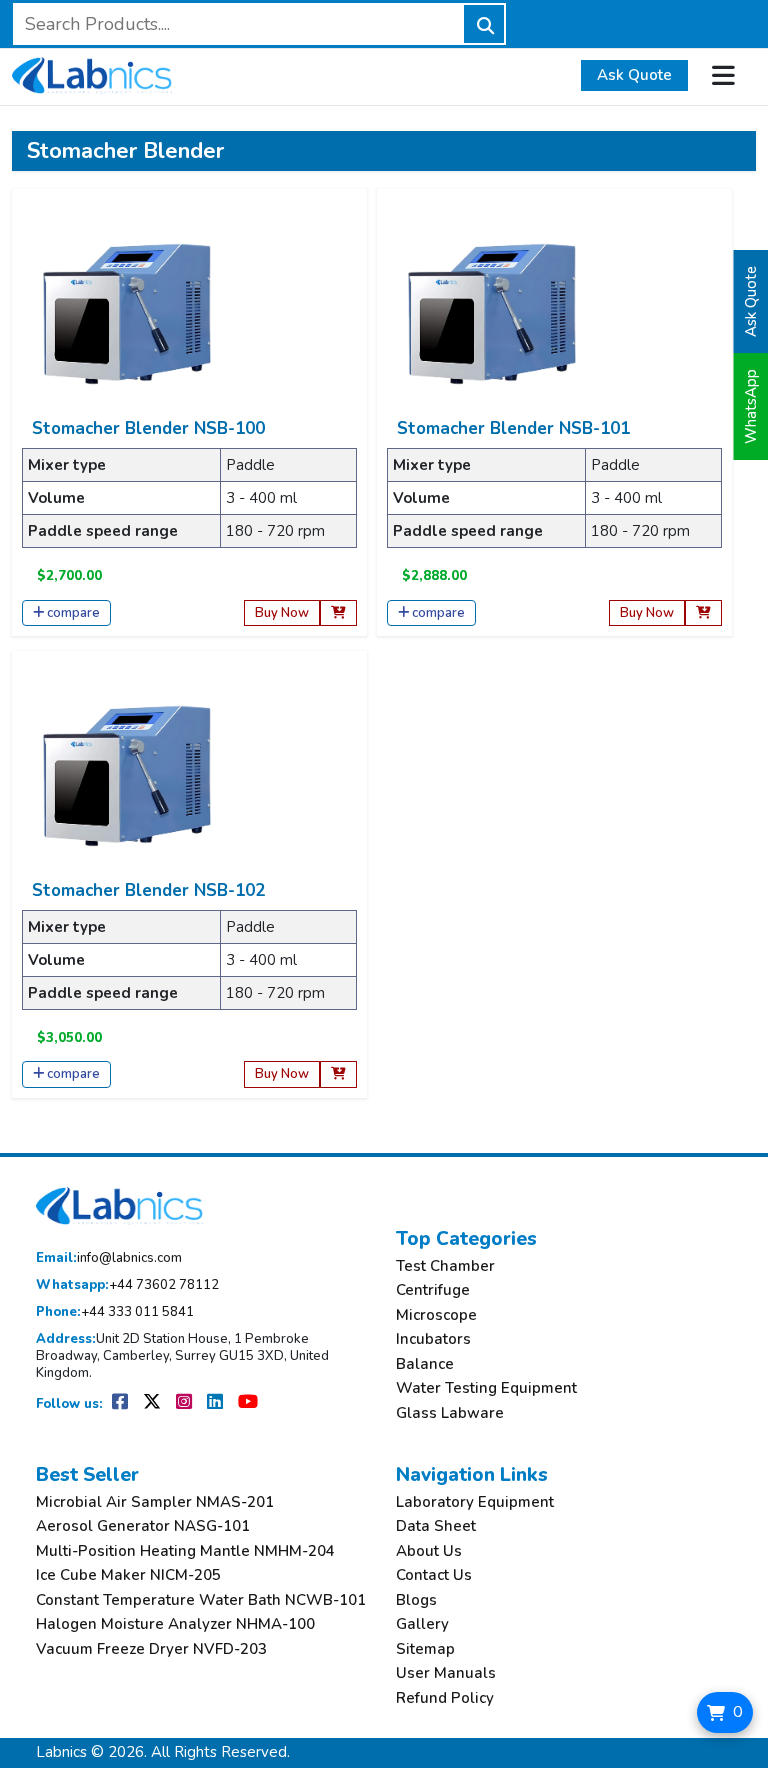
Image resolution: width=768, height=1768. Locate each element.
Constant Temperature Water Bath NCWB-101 (201, 1600)
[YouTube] (248, 1404)
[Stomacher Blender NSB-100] (127, 313)
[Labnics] (92, 73)
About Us (429, 1551)
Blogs (416, 1600)
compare (73, 613)
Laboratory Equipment (475, 1502)
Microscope (436, 1315)
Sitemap (425, 1649)
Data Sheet (436, 1526)
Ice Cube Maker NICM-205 (128, 1575)
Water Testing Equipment (486, 1388)
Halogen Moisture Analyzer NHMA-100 (175, 1624)
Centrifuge (433, 1290)
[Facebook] (121, 1404)
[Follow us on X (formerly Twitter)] (153, 1404)
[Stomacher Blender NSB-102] (127, 775)
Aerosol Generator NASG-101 (143, 1526)
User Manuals (446, 1673)
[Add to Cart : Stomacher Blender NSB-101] (703, 613)
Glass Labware (450, 1413)
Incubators (433, 1339)
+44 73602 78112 (127, 1285)
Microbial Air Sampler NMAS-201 (155, 1502)
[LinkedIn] (216, 1404)
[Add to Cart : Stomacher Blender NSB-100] (338, 613)
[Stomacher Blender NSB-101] (492, 313)
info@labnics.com (109, 1258)
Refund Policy (445, 1698)
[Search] (484, 24)
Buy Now (282, 613)
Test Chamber (445, 1266)
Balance (425, 1364)
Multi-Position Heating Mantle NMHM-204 (185, 1551)
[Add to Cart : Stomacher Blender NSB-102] (338, 1074)
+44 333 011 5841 (115, 1312)
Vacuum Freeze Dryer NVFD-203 (151, 1649)
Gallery (422, 1624)
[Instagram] (185, 1404)
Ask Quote (634, 75)
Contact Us (434, 1575)
